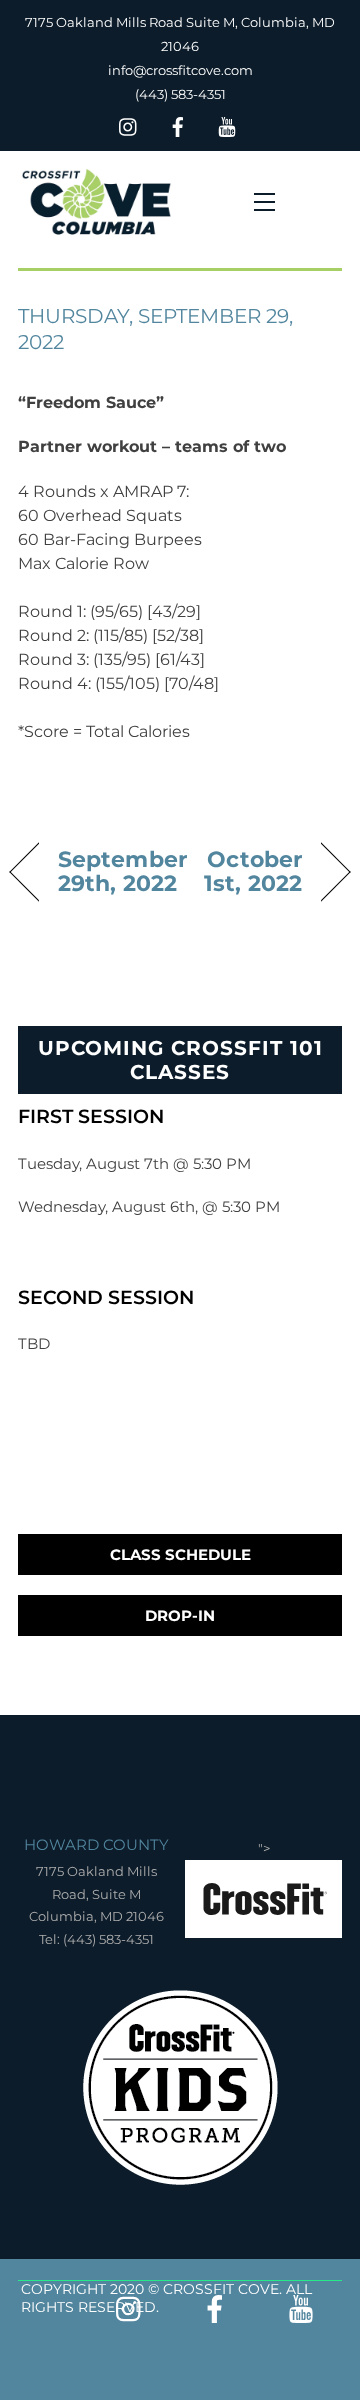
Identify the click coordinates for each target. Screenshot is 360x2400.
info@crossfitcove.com (180, 70)
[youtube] (227, 124)
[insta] (129, 124)
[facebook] (178, 124)
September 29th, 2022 (122, 871)
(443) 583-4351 (180, 94)
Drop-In (180, 1615)
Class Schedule (180, 1554)
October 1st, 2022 (246, 871)
